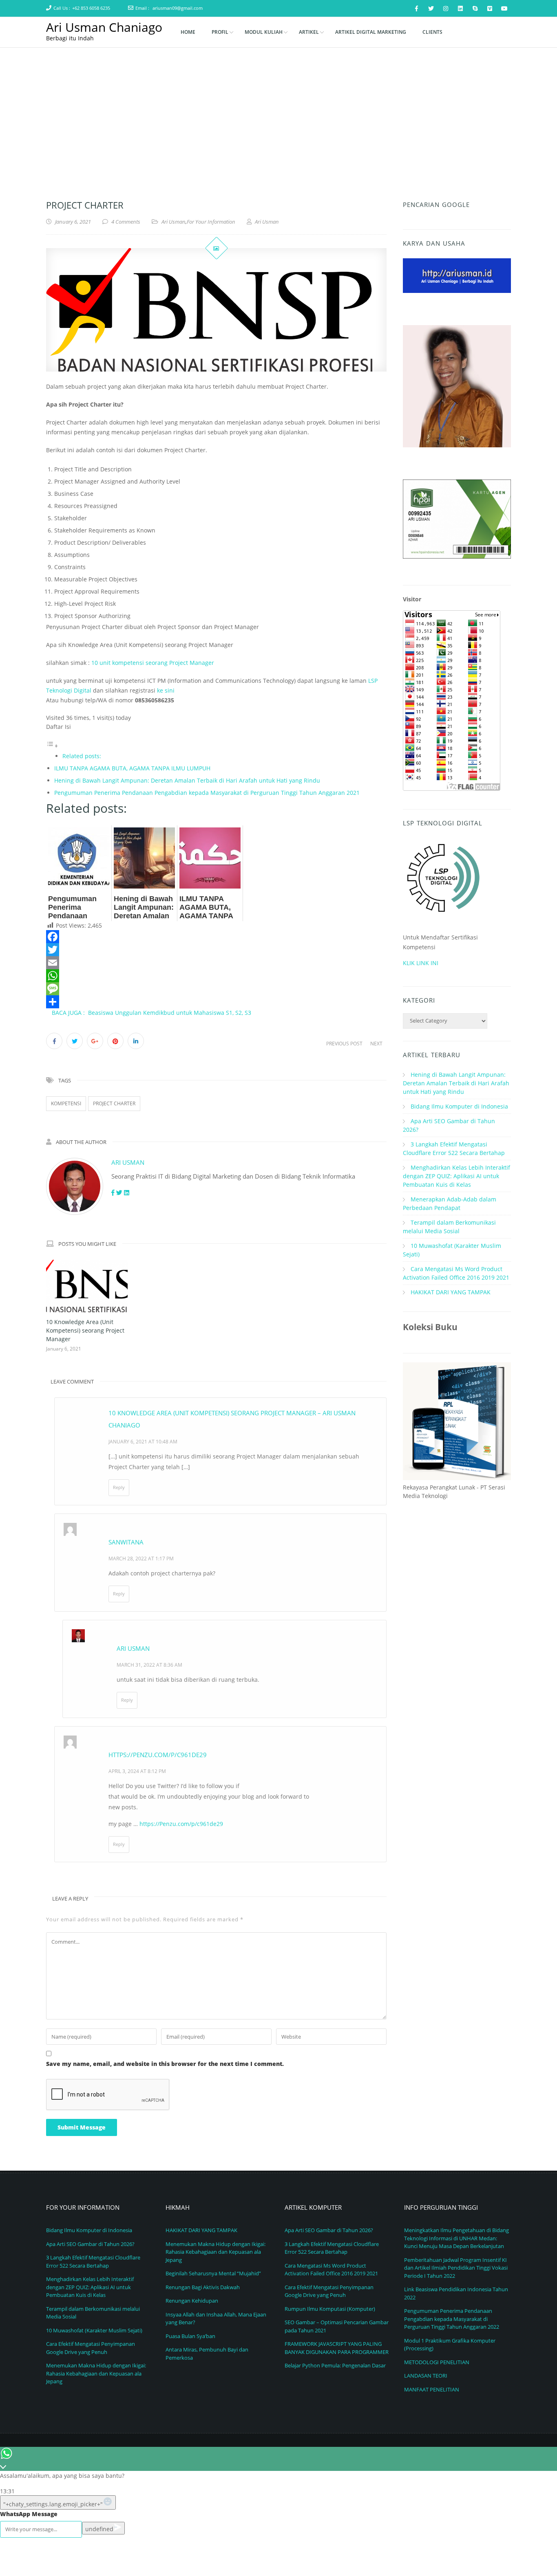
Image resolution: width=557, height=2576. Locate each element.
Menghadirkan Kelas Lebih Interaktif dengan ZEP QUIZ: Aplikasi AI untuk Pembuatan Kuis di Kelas (456, 1176)
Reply (119, 1487)
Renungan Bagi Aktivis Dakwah (203, 2287)
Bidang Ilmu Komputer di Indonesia (459, 1106)
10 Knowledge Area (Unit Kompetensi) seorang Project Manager (85, 1330)
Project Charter (114, 1103)
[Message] (216, 989)
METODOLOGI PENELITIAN (437, 2362)
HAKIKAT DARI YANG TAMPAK (451, 1292)
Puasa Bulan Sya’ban (190, 2336)
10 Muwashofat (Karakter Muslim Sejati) (94, 2330)
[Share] (216, 1002)
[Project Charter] (216, 310)
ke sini (166, 690)
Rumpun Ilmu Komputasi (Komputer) (330, 2309)
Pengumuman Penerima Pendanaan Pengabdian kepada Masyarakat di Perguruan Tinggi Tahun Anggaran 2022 (452, 2319)
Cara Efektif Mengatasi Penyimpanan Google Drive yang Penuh (91, 2348)
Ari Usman (174, 222)
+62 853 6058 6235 (91, 8)
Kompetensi (66, 1103)
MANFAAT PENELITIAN (432, 2389)
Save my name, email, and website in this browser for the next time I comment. (165, 2064)
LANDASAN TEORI (426, 2376)
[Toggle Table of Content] (52, 746)
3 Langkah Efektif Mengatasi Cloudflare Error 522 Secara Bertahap (93, 2261)
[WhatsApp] (216, 976)
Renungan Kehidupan (192, 2301)
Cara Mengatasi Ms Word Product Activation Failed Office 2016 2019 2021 (331, 2270)
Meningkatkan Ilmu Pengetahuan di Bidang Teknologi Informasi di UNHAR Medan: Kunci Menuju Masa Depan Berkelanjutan (456, 2238)
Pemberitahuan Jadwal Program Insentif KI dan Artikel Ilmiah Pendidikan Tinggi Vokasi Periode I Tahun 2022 (456, 2268)
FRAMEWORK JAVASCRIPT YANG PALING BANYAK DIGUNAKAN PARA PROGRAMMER (337, 2348)
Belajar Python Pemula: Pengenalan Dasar (335, 2365)
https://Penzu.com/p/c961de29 (181, 1824)
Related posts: (82, 756)
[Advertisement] (278, 109)
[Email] (216, 963)
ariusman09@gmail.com (178, 8)
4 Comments (126, 222)
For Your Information (211, 222)
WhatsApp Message (29, 2514)
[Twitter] (216, 950)
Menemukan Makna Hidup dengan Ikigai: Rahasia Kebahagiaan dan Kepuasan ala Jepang (96, 2373)
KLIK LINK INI (421, 963)
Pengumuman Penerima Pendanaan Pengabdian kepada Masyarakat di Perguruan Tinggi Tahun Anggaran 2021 (207, 793)
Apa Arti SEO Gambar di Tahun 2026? (90, 2244)
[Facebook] (216, 937)
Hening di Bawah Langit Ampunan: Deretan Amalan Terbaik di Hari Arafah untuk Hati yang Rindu (187, 780)
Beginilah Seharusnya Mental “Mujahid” (213, 2273)
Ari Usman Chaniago (104, 27)
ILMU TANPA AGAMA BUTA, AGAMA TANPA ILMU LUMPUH (132, 768)
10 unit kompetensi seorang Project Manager (153, 663)
